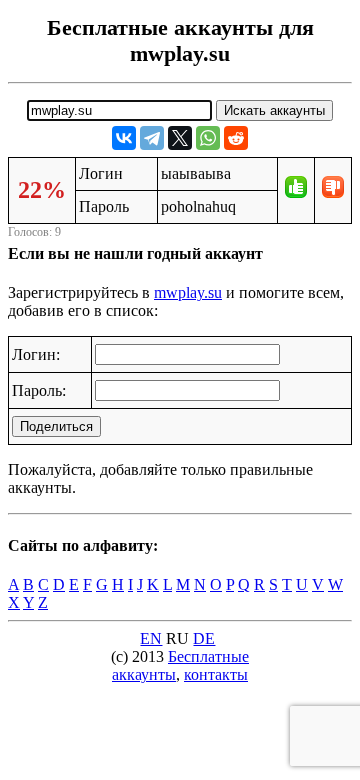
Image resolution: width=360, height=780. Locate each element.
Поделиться (56, 426)
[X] (180, 138)
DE (204, 638)
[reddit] (236, 138)
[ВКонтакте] (124, 138)
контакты (216, 674)
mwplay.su (188, 292)
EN (151, 638)
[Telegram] (152, 138)
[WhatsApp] (208, 138)
